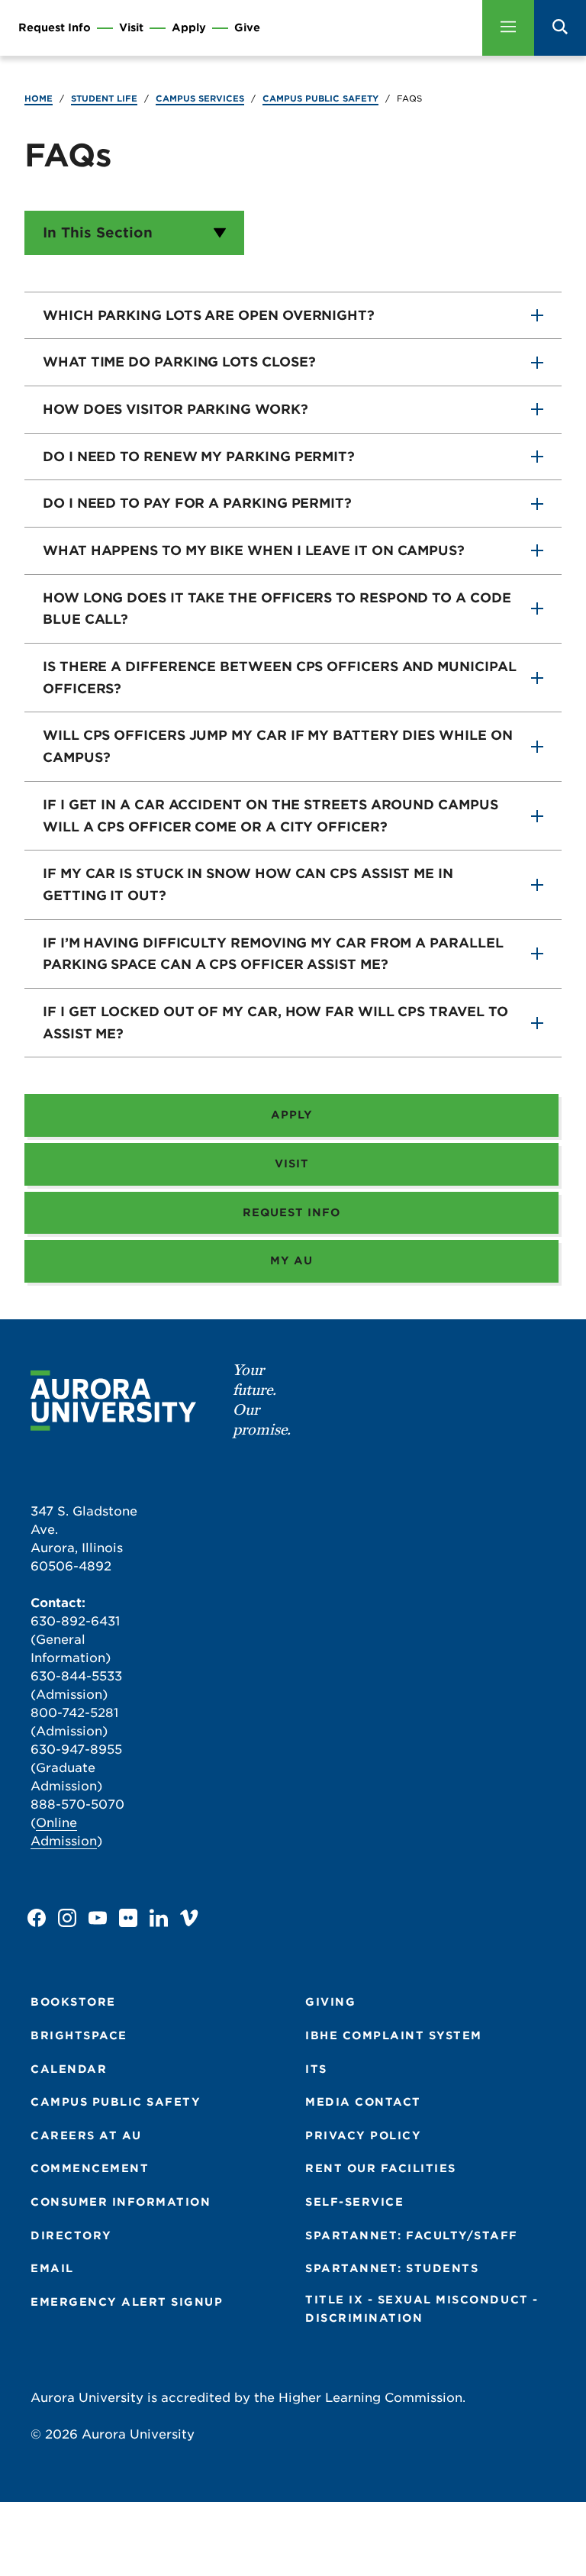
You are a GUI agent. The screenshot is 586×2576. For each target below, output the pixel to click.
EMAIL (52, 2268)
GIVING (330, 2002)
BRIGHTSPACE (79, 2035)
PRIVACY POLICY (363, 2135)
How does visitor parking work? (175, 409)
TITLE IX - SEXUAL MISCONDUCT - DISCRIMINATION (422, 2309)
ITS (316, 2069)
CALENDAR (69, 2069)
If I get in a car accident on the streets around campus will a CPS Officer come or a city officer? (270, 816)
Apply (189, 28)
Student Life (104, 98)
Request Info (55, 28)
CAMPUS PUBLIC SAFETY (116, 2102)
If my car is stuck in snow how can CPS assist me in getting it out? (248, 884)
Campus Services (200, 98)
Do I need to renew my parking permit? (199, 457)
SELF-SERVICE (354, 2202)
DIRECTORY (71, 2235)
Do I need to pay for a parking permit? (197, 503)
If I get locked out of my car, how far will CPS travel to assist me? (275, 1023)
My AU (291, 1261)
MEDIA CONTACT (363, 2102)
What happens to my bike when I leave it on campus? (254, 550)
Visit (131, 28)
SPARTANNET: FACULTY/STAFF (412, 2235)
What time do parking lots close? (179, 362)
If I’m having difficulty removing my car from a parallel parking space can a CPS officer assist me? (273, 954)
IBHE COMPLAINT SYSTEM (394, 2035)
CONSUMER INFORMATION (121, 2202)
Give (247, 28)
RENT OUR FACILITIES (381, 2168)
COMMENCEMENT (90, 2168)
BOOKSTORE (73, 2002)
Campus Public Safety (320, 98)
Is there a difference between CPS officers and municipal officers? (280, 678)
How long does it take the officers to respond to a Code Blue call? (277, 609)
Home (39, 98)
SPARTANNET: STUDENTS (392, 2268)
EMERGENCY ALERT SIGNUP (127, 2302)
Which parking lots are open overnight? (209, 315)
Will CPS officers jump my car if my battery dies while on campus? (277, 746)
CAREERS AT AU (86, 2135)
